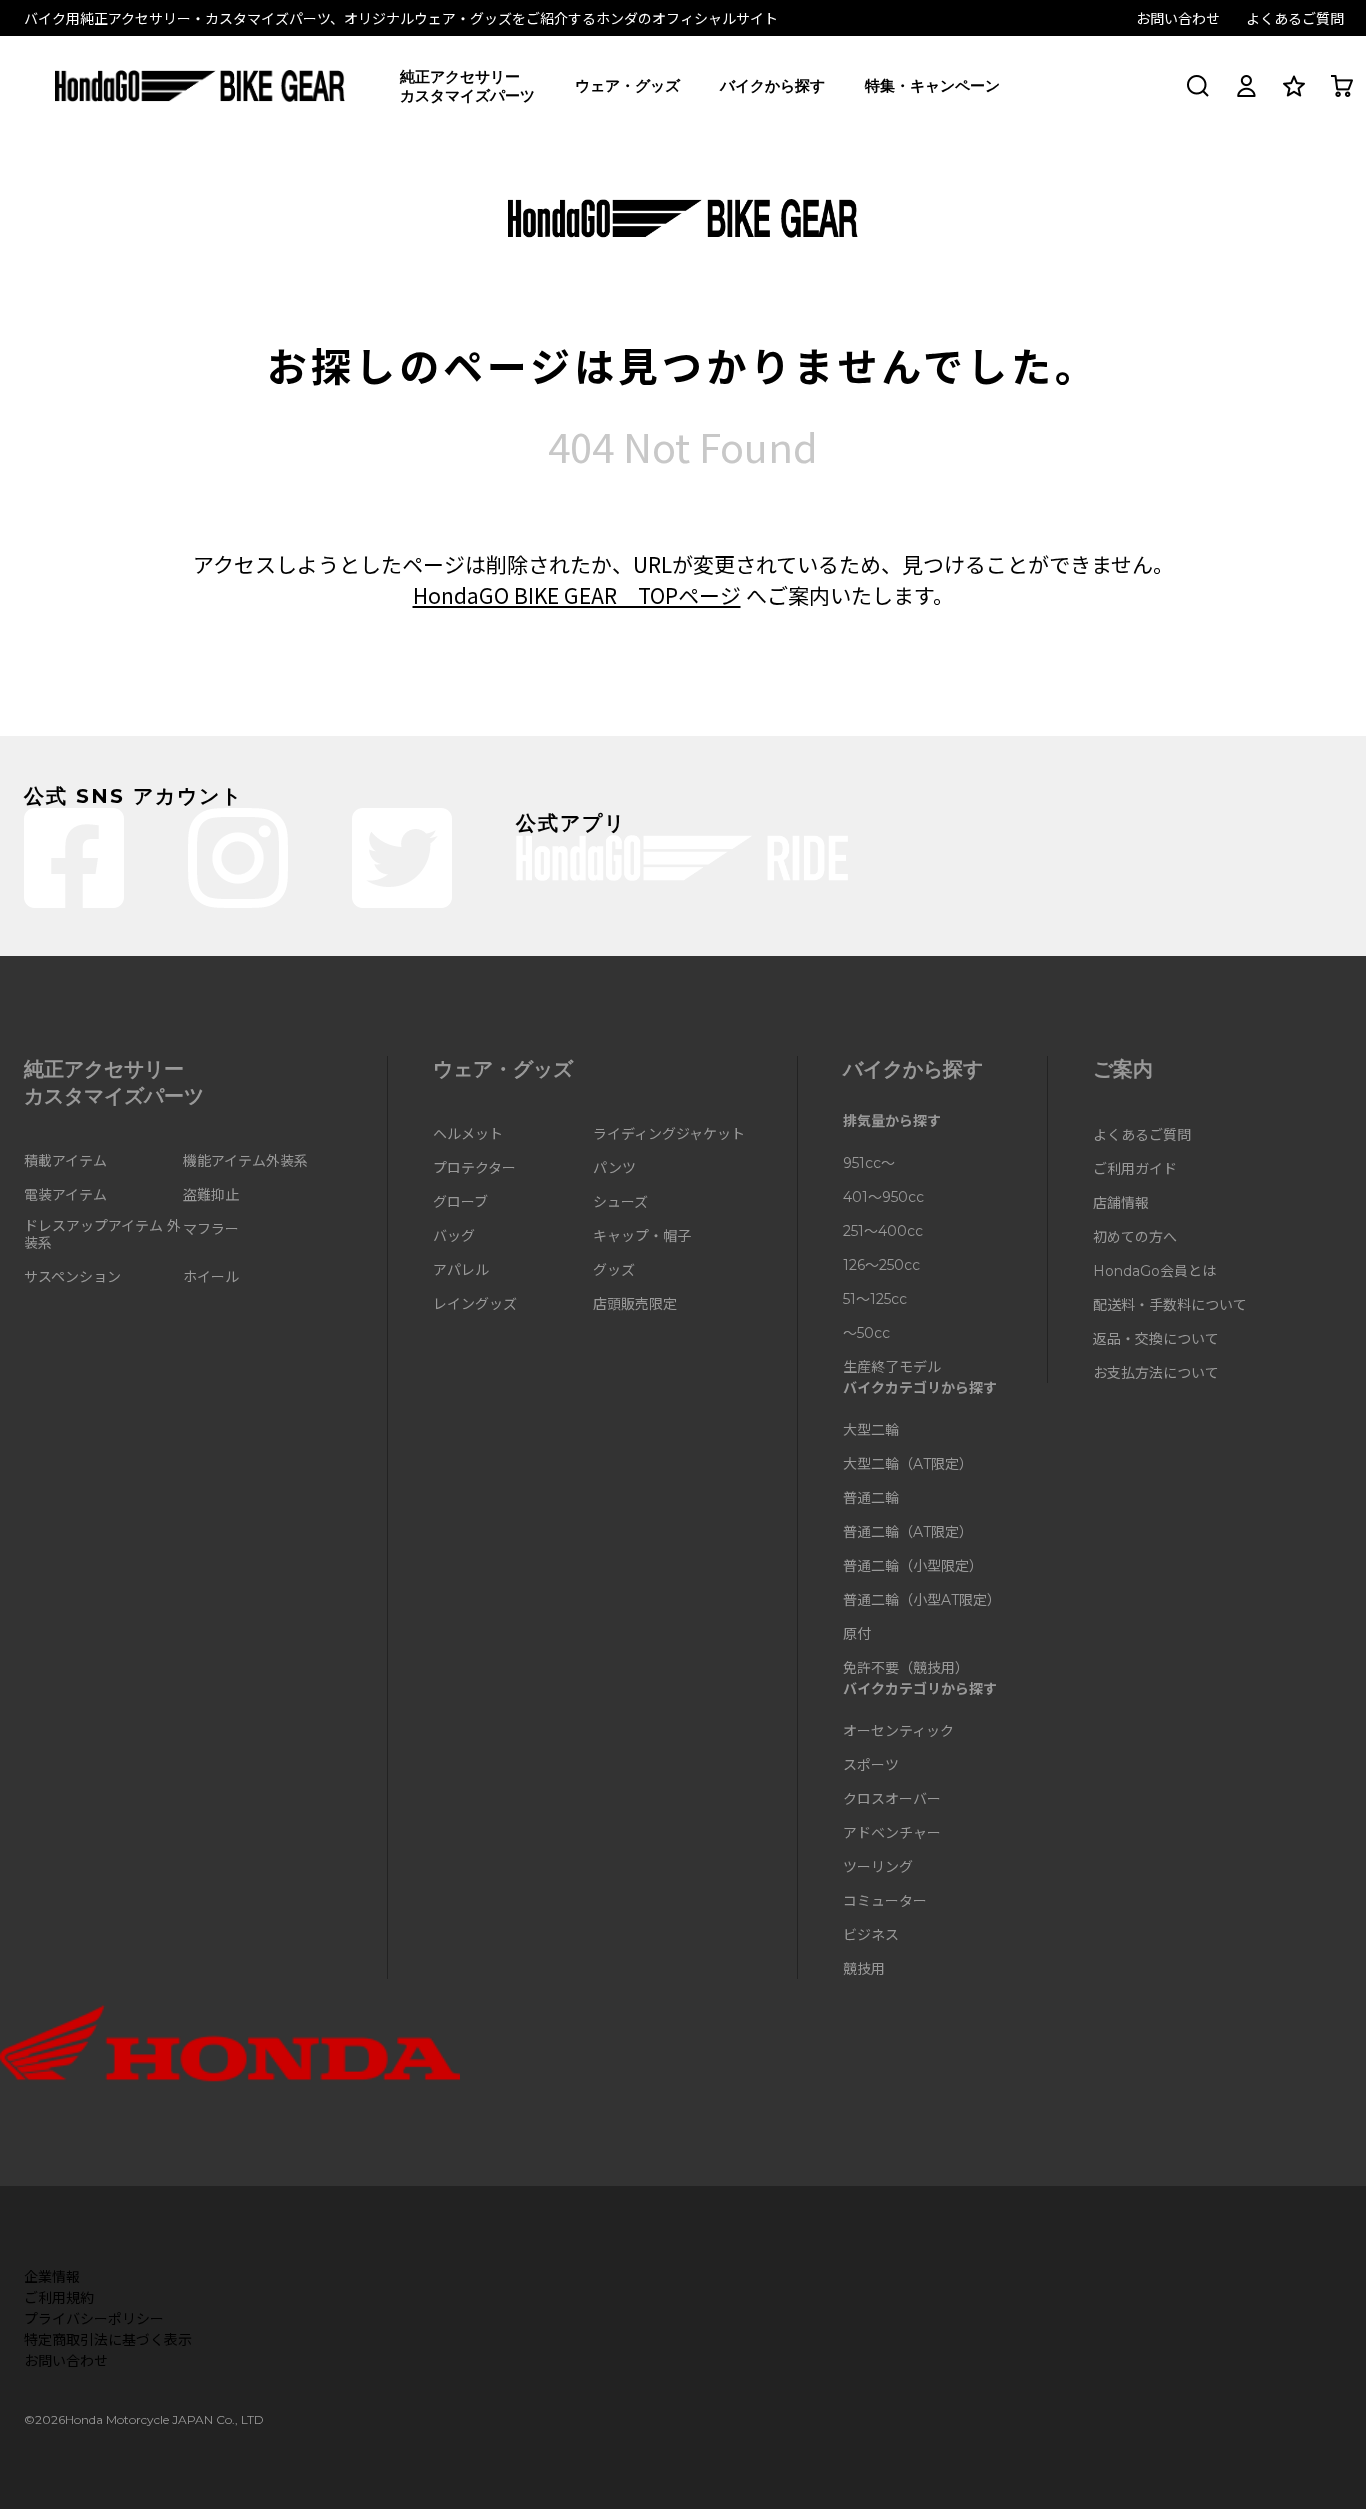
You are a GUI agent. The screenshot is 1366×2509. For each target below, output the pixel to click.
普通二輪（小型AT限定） (922, 1600)
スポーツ (871, 1765)
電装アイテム (65, 1195)
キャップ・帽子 (642, 1236)
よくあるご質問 (1295, 18)
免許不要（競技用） (906, 1668)
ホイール (211, 1277)
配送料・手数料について (1170, 1305)
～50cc (866, 1333)
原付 (857, 1634)
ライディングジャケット (669, 1134)
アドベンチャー (892, 1833)
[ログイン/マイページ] (1246, 86)
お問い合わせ (1178, 18)
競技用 (864, 1969)
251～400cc (883, 1231)
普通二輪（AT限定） (908, 1532)
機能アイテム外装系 (245, 1161)
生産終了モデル (892, 1367)
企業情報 (52, 2276)
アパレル (461, 1270)
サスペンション (72, 1277)
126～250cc (881, 1265)
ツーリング (878, 1867)
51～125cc (875, 1299)
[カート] (1342, 86)
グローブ (460, 1202)
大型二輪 (871, 1430)
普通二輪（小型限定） (913, 1566)
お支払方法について (1156, 1373)
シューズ (620, 1202)
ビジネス (871, 1935)
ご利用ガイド (1135, 1169)
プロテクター (474, 1168)
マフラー (211, 1229)
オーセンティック (898, 1731)
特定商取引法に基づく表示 (108, 2339)
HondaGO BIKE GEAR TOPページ (577, 595)
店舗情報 (1121, 1203)
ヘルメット (468, 1134)
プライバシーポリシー (94, 2318)
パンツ (614, 1168)
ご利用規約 (59, 2297)
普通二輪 (871, 1498)
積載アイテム (65, 1161)
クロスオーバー (892, 1799)
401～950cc (883, 1197)
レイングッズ (475, 1304)
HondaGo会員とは (1154, 1271)
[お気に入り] (1294, 86)
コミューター (885, 1901)
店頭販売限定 (635, 1304)
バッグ (454, 1236)
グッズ (614, 1270)
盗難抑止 (211, 1195)
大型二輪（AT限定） (908, 1464)
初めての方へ (1135, 1237)
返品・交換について (1156, 1339)
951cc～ (869, 1163)
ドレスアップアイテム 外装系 (102, 1235)
